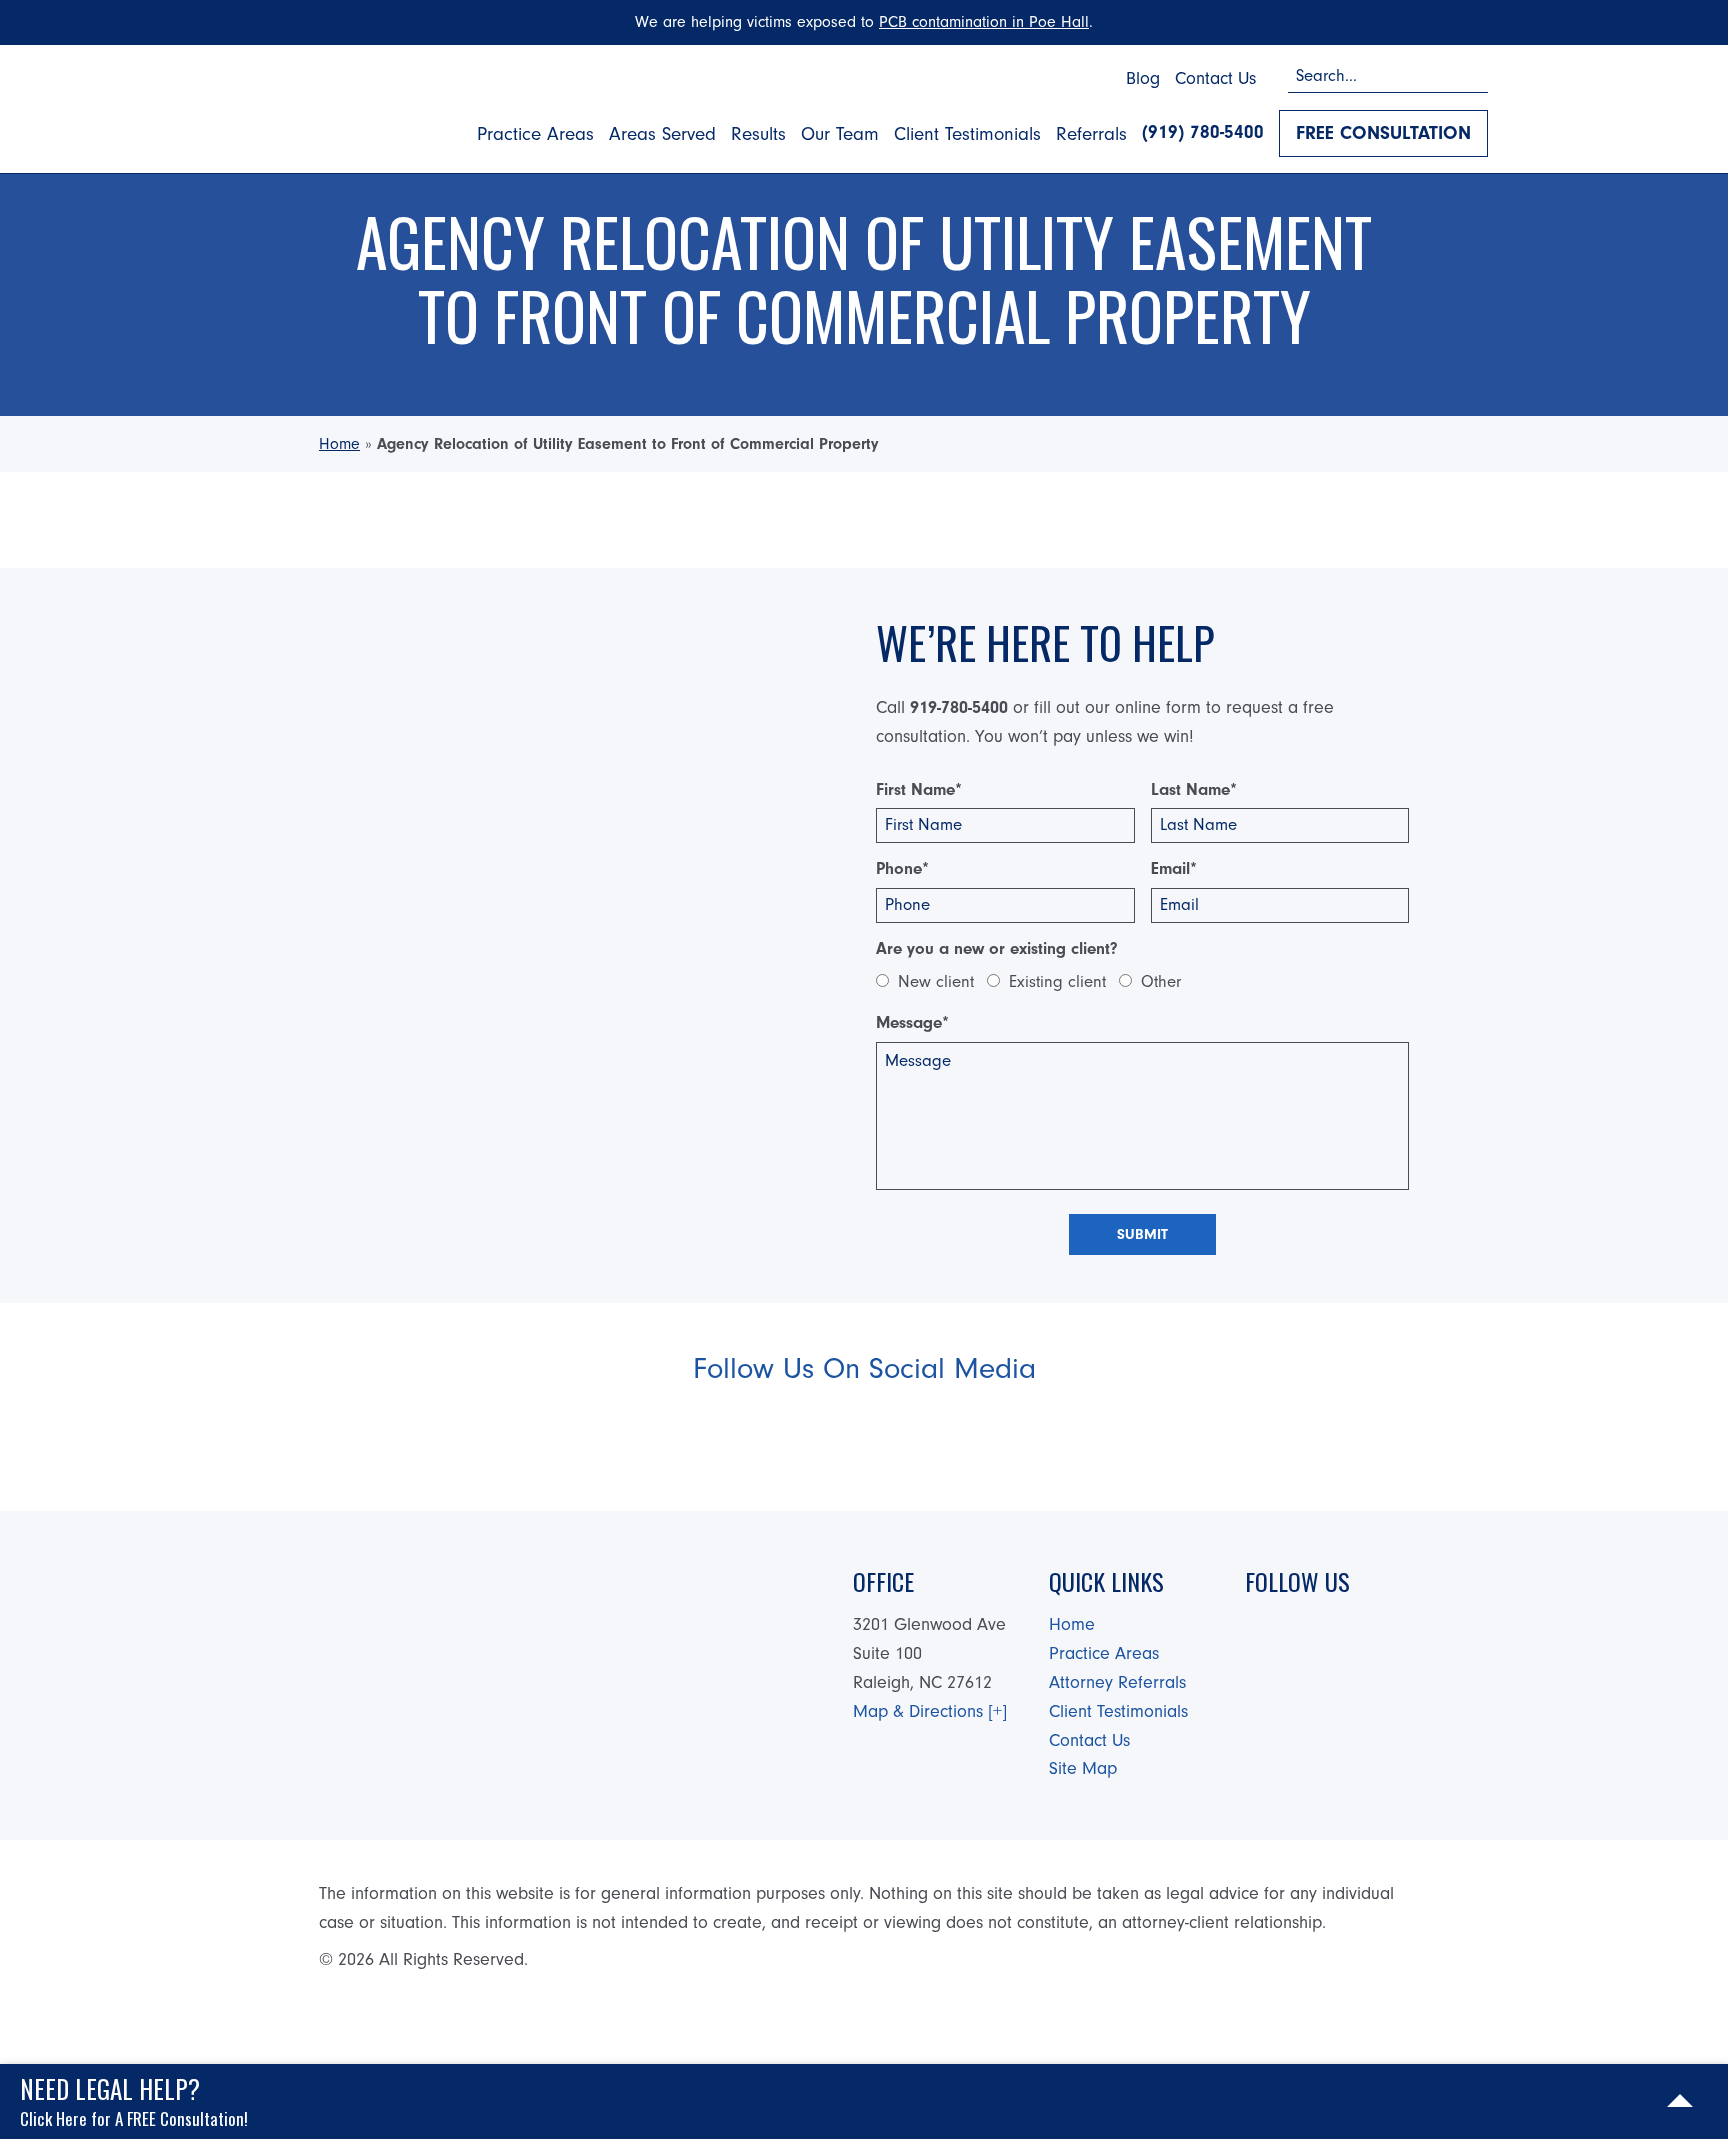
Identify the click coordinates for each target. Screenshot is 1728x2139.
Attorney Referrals (1117, 1682)
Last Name (1194, 789)
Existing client (1057, 981)
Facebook (775, 1433)
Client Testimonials (967, 134)
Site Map (1083, 1768)
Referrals (1091, 134)
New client (936, 981)
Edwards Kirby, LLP (343, 104)
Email (1174, 868)
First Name (919, 789)
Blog (1143, 78)
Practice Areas (535, 134)
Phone (902, 868)
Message (912, 1022)
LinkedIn (937, 1433)
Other (1161, 981)
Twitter (856, 1433)
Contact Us (1215, 78)
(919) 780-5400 (1203, 132)
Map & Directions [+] (930, 1711)
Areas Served (662, 134)
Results (758, 134)
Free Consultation (1383, 133)
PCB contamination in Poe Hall (984, 22)
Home (339, 444)
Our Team (840, 134)
